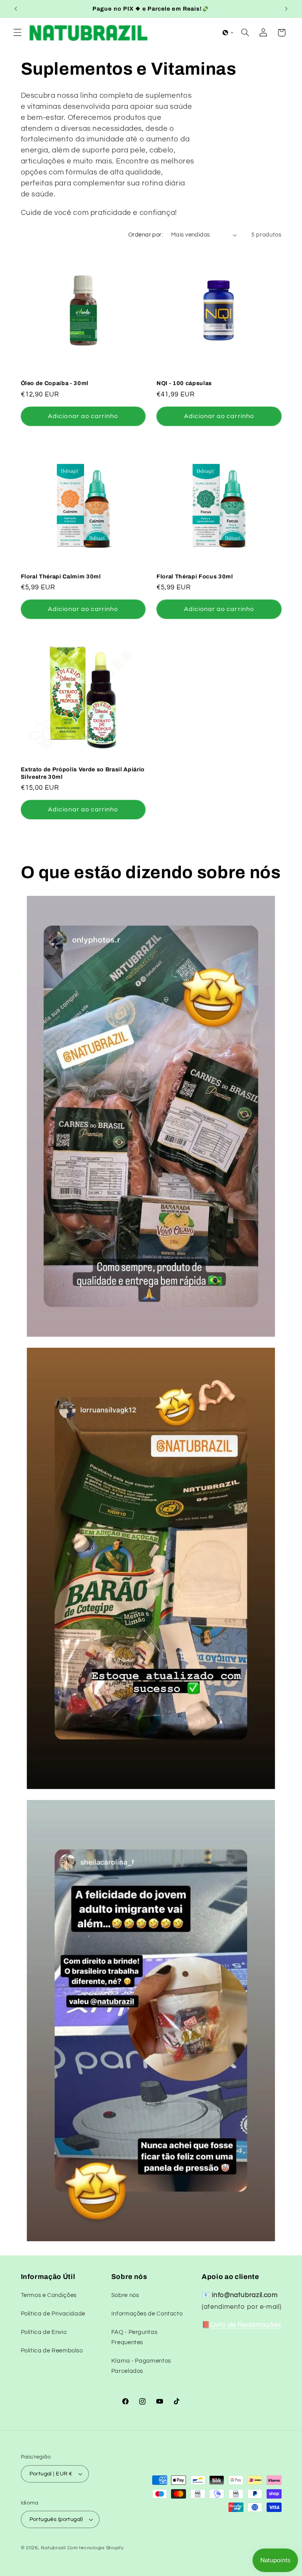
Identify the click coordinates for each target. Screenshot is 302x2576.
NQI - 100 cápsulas (184, 383)
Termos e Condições (49, 2295)
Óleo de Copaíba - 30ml (55, 383)
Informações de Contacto (147, 2314)
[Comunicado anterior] (16, 9)
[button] (17, 33)
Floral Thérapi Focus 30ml (195, 576)
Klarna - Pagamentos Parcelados (141, 2366)
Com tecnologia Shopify (96, 2548)
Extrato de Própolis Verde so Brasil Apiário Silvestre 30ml (83, 773)
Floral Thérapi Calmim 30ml (61, 576)
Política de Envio (44, 2332)
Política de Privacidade (53, 2314)
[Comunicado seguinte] (286, 9)
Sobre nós (125, 2295)
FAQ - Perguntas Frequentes (134, 2337)
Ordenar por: (145, 235)
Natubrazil (53, 2548)
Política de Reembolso (52, 2351)
